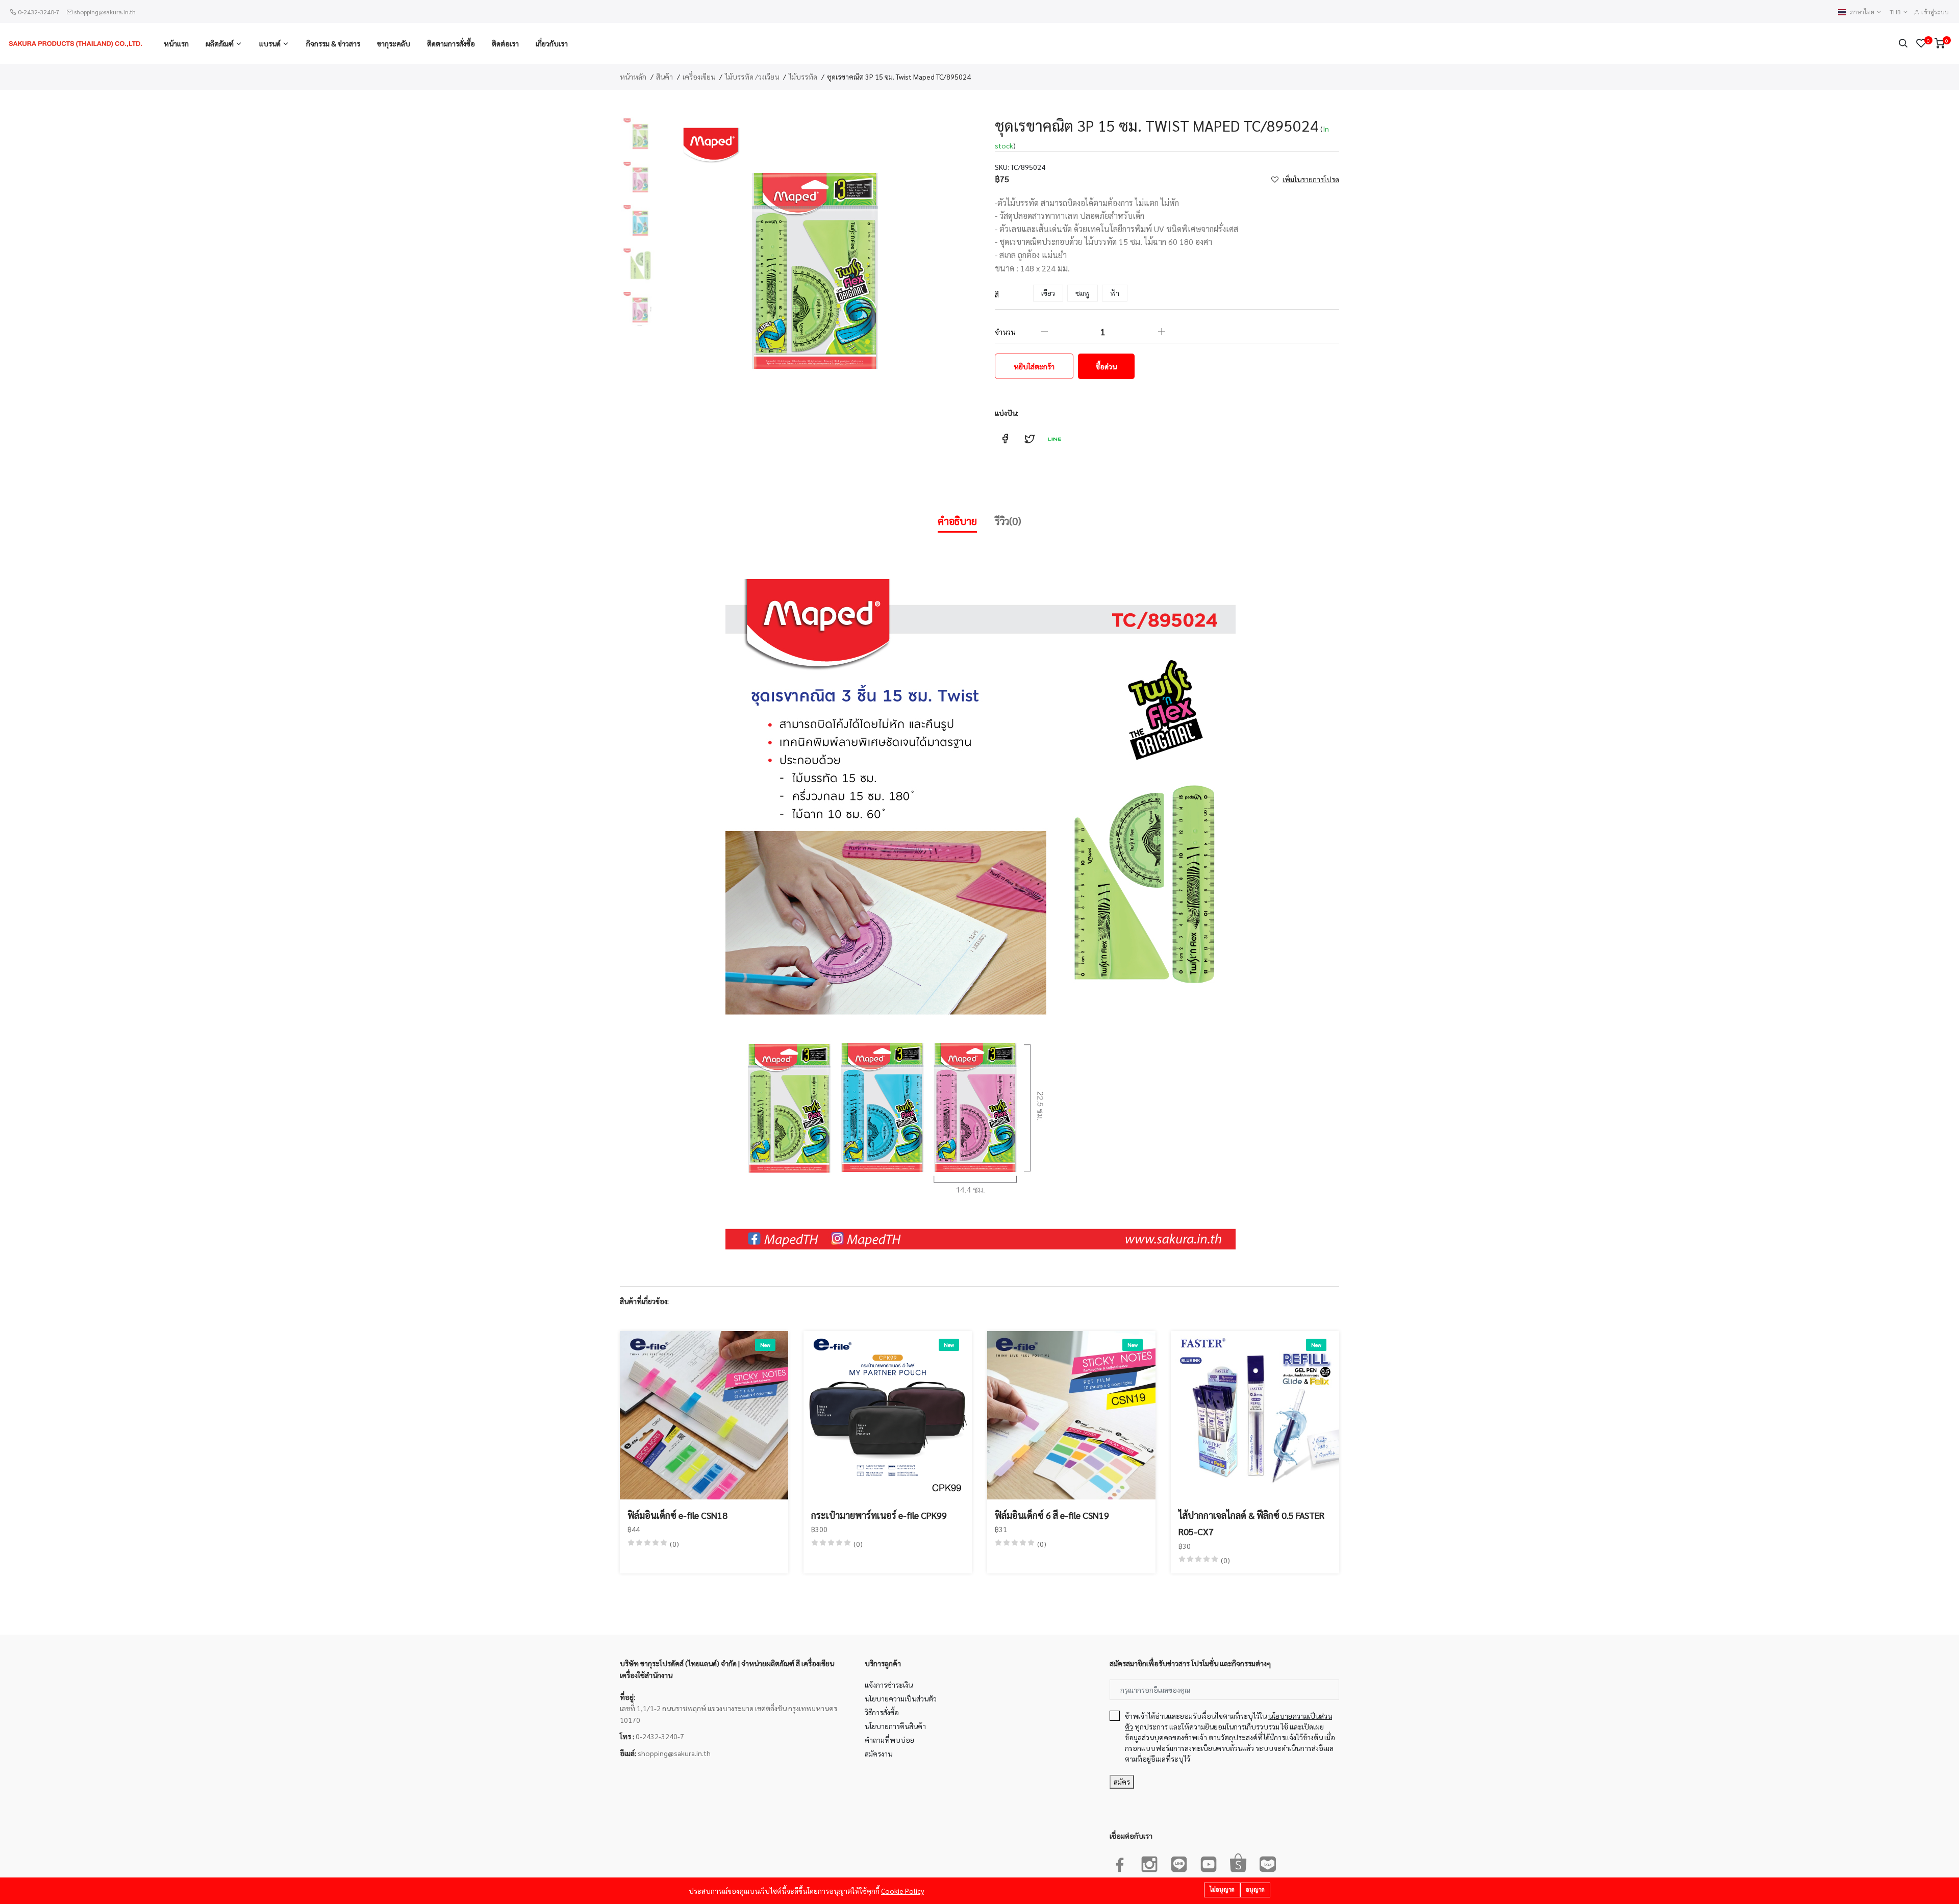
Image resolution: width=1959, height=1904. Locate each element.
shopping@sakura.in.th (105, 12)
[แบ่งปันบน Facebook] (1005, 439)
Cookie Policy (902, 1891)
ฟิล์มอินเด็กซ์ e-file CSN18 (677, 1515)
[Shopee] (1238, 1862)
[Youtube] (1209, 1862)
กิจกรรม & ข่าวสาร (333, 43)
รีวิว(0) (1008, 521)
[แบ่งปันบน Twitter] (1029, 439)
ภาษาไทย (1863, 12)
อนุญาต (1255, 1889)
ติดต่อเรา (505, 43)
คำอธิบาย (957, 521)
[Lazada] (1268, 1862)
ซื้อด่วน (1106, 366)
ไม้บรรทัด (803, 77)
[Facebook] (1120, 1862)
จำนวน (1005, 332)
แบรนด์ (270, 43)
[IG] (1149, 1862)
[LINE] (1179, 1862)
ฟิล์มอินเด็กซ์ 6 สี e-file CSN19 (1052, 1515)
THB (1896, 12)
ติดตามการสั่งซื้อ (451, 43)
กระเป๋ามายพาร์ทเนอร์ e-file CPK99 (879, 1515)
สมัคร (1122, 1782)
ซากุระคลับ (394, 43)
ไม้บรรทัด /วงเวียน (752, 77)
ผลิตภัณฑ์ (220, 43)
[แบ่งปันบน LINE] (1054, 439)
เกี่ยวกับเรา (552, 43)
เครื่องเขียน (699, 77)
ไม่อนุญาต (1222, 1889)
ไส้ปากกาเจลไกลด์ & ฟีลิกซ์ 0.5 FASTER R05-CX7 (1251, 1523)
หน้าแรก (176, 43)
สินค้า (664, 77)
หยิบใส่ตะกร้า (1034, 366)
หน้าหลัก (633, 77)
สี (997, 294)
